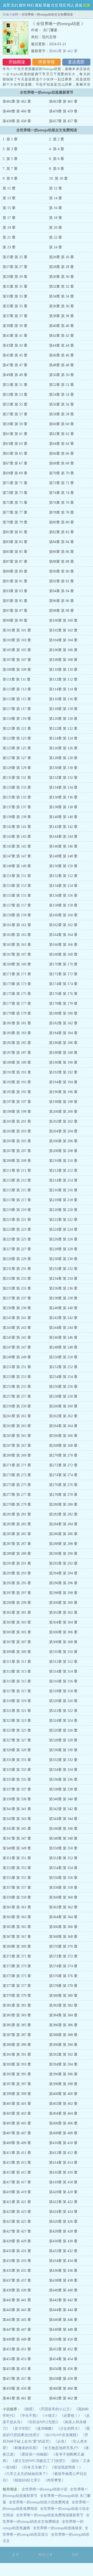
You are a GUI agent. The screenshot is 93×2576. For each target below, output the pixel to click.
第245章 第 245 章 (17, 1337)
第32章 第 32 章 (61, 287)
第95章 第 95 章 (15, 601)
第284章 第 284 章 (63, 1524)
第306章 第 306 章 (63, 1632)
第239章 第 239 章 (17, 1308)
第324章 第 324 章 (63, 1721)
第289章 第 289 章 (17, 1554)
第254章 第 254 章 (63, 1377)
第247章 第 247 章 (17, 1347)
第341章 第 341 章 (17, 1809)
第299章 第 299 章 (17, 1603)
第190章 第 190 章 (63, 1062)
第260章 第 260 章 (63, 1406)
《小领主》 (50, 2416)
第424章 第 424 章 (63, 2212)
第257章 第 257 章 (17, 1396)
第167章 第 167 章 (17, 954)
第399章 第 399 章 (17, 2094)
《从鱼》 (61, 2441)
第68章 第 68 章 (61, 463)
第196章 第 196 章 (63, 1092)
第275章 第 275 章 (17, 1485)
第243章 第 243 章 (17, 1328)
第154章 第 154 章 (63, 886)
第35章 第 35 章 (15, 306)
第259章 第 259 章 (17, 1406)
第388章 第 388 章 (63, 2035)
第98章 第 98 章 (61, 611)
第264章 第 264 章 (63, 1426)
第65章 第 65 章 (15, 454)
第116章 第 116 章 (63, 699)
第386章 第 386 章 (63, 2025)
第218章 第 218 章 (63, 1200)
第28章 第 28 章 (61, 267)
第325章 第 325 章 (17, 1730)
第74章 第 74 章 (61, 493)
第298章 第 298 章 (63, 1593)
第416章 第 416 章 (63, 2172)
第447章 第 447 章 (17, 2330)
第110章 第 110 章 (63, 670)
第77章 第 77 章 (15, 512)
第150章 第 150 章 (63, 866)
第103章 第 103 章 (17, 640)
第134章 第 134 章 (63, 787)
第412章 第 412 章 (63, 2153)
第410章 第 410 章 (63, 2143)
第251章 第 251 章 (17, 1367)
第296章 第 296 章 (63, 1583)
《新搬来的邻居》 (25, 2448)
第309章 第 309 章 (17, 1652)
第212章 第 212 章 (63, 1171)
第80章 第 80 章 (61, 522)
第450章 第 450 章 (63, 2339)
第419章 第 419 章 (17, 2192)
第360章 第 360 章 (63, 1897)
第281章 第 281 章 (17, 1514)
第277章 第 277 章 (17, 1495)
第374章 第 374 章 (63, 1966)
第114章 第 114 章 (63, 689)
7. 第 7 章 (10, 169)
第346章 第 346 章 (63, 1829)
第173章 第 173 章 (17, 984)
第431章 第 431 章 (17, 2251)
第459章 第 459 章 (63, 111)
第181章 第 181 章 (17, 1023)
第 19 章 (9, 228)
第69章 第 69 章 (15, 473)
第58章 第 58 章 (61, 414)
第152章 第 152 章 (63, 876)
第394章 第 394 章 (63, 2064)
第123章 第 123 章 (17, 738)
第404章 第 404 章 (63, 2113)
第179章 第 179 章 (17, 1013)
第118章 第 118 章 (63, 709)
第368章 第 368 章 (63, 1937)
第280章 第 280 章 (63, 1504)
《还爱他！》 (71, 2416)
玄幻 (14, 5)
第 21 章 (9, 237)
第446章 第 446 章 (63, 2320)
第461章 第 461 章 (63, 101)
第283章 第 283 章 (17, 1524)
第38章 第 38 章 (61, 316)
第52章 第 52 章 (61, 385)
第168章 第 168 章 (63, 954)
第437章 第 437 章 (17, 2280)
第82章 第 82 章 (61, 532)
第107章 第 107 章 (17, 660)
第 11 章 (9, 188)
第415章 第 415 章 (17, 2172)
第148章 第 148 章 (63, 856)
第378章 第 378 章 (63, 1986)
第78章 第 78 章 (61, 512)
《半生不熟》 (29, 2416)
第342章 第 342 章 (63, 1809)
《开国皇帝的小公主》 (55, 2409)
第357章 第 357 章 (17, 1888)
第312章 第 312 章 (63, 1662)
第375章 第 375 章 (17, 1976)
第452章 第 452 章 (63, 2349)
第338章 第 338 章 (63, 1789)
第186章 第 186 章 (63, 1043)
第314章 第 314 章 (63, 1671)
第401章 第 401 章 (17, 2104)
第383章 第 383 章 (17, 2015)
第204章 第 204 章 (63, 1131)
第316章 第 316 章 (63, 1681)
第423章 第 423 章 (17, 2212)
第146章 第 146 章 (63, 846)
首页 (6, 5)
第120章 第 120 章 (63, 719)
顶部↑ (76, 2555)
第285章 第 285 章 (17, 1534)
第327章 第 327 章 (17, 1740)
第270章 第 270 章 (63, 1455)
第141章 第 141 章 (17, 827)
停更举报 (47, 62)
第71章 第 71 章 (15, 483)
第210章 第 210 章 (63, 1161)
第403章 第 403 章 (17, 2113)
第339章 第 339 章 (17, 1799)
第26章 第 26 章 (61, 257)
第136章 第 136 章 (63, 797)
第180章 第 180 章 (63, 1013)
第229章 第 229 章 (17, 1259)
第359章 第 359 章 (17, 1897)
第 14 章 (56, 198)
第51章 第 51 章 (15, 385)
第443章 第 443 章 (17, 2310)
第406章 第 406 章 (63, 2123)
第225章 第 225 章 (17, 1239)
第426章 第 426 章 (63, 2221)
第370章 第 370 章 (63, 1946)
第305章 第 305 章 (17, 1632)
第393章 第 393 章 (17, 2064)
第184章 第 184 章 (63, 1033)
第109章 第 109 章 (17, 670)
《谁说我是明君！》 (66, 2467)
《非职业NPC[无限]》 (43, 2422)
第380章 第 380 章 (63, 1996)
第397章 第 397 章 (17, 2084)
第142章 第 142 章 (63, 827)
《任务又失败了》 (35, 2467)
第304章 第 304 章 (63, 1622)
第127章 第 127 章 (17, 758)
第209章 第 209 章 (17, 1161)
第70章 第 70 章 (61, 473)
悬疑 (38, 5)
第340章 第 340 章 (63, 1799)
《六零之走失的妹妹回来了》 (26, 2474)
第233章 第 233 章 (17, 1279)
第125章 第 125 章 (17, 748)
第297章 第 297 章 (17, 1593)
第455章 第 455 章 (17, 2369)
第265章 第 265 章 (17, 1436)
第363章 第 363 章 (17, 1917)
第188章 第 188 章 (63, 1053)
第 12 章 (56, 188)
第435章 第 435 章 (17, 2271)
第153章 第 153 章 (17, 886)
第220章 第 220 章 (63, 1210)
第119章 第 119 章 (17, 719)
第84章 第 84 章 (61, 542)
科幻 (30, 5)
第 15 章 (9, 208)
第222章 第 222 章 (63, 1220)
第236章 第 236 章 (63, 1288)
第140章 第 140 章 (63, 817)
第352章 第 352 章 (63, 1858)
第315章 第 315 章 (17, 1681)
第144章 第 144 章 (63, 837)
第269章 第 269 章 (17, 1455)
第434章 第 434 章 (63, 2261)
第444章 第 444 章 (63, 2310)
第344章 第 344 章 (63, 1819)
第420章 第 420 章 (63, 2192)
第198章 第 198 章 (63, 1102)
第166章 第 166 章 (63, 945)
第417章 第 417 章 (17, 2182)
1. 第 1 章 (10, 139)
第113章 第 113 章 (17, 689)
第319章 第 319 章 (17, 1701)
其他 (79, 5)
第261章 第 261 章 (17, 1416)
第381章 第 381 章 (17, 2005)
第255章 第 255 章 (17, 1387)
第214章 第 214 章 (63, 1180)
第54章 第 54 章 (61, 395)
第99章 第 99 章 (15, 620)
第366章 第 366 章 (63, 1927)
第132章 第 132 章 (63, 778)
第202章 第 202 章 (63, 1121)
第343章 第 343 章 (17, 1819)
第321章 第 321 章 (17, 1711)
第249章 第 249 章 (17, 1357)
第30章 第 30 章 (61, 277)
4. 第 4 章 (57, 149)
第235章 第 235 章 (17, 1288)
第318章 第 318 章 (63, 1691)
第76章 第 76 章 (61, 503)
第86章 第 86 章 (61, 552)
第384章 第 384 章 (63, 2015)
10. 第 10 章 (58, 178)
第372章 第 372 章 (63, 1956)
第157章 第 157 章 (17, 905)
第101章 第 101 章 (17, 630)
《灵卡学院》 (22, 2429)
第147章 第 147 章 (17, 856)
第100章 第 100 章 (63, 620)
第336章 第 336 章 (63, 1779)
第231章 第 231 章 (17, 1269)
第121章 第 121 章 (17, 729)
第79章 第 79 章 (15, 522)
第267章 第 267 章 (17, 1446)
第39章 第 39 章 (15, 326)
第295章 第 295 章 (17, 1583)
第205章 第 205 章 (17, 1141)
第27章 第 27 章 (15, 267)
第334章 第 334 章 (63, 1770)
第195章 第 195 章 (17, 1092)
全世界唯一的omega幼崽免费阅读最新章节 (50, 2515)
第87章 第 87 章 (15, 562)
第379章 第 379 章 (17, 1996)
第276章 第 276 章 (63, 1485)
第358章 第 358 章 (63, 1888)
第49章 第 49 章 (15, 375)
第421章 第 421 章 (17, 2202)
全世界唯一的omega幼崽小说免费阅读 (39, 2502)
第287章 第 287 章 (17, 1544)
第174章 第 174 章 (63, 984)
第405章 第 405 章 (17, 2123)
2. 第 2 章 (57, 139)
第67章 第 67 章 (15, 463)
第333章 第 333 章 (17, 1770)
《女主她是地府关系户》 (61, 2448)
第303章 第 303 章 (17, 1622)
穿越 (47, 5)
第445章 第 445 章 (17, 2320)
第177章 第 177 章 (17, 1004)
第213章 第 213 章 (17, 1180)
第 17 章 (9, 218)
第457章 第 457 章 (63, 121)
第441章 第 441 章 (17, 2300)
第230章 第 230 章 (63, 1259)
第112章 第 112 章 (63, 679)
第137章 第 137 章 (17, 807)
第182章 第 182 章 (63, 1023)
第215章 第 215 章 (17, 1190)
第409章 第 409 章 (17, 2143)
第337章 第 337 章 (17, 1789)
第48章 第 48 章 (61, 365)
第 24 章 (56, 247)
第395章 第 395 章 (17, 2074)
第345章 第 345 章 (17, 1829)
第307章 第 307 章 (17, 1642)
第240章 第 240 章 (63, 1308)
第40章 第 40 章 (61, 326)
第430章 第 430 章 (63, 2241)
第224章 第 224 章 (63, 1229)
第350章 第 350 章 (63, 1848)
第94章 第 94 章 (61, 591)
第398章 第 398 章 (63, 2084)
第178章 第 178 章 (63, 1004)
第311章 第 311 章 (17, 1662)
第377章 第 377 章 (17, 1986)
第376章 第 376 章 (63, 1976)
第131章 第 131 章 (17, 778)
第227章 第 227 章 (17, 1249)
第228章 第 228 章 (63, 1249)
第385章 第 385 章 (17, 2025)
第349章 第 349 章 (17, 1848)
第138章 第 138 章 (63, 807)
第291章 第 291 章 (17, 1563)
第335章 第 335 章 (17, 1779)
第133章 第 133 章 (17, 787)
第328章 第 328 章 (63, 1740)
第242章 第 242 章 (63, 1318)
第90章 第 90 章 (61, 571)
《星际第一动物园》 (34, 2454)
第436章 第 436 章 (63, 2271)
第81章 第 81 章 (15, 532)
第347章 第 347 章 (17, 1838)
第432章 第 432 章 (63, 2251)
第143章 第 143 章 (17, 837)
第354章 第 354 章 (63, 1868)
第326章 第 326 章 (63, 1730)
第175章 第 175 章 (17, 994)
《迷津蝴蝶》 (44, 2429)
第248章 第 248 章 (63, 1347)
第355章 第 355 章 (17, 1878)
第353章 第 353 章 (17, 1868)
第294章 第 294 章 (63, 1573)
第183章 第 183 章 (17, 1033)
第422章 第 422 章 (63, 2202)
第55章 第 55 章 (15, 404)
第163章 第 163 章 (17, 935)
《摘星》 (29, 2409)
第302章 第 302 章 (63, 1613)
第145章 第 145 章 (17, 846)
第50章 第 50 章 (61, 375)
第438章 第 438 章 (63, 2280)
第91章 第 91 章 (15, 581)
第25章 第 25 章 (15, 257)
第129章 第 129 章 (17, 768)
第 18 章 (56, 218)
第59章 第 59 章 (15, 424)
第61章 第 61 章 (15, 434)
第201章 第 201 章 (17, 1121)
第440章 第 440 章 (63, 2290)
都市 (22, 5)
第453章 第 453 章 (17, 2359)
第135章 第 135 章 (17, 797)
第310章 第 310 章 (63, 1652)
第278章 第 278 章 (63, 1495)
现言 (63, 5)
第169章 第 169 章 (17, 964)
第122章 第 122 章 (63, 729)
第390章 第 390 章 (63, 2045)
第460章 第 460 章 (17, 111)
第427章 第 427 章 (17, 2231)
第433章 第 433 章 (17, 2261)
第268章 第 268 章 (63, 1446)
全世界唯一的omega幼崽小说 (45, 2489)
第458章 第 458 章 (17, 121)
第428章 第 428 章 (63, 2231)
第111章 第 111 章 (17, 679)
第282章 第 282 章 (63, 1514)
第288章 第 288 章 (63, 1544)
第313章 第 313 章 (17, 1671)
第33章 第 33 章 (15, 296)
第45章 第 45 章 (15, 355)
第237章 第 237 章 (17, 1298)
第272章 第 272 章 (63, 1465)
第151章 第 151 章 (17, 876)
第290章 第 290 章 (63, 1554)
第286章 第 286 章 (63, 1534)
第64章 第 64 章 (61, 444)
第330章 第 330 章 (63, 1750)
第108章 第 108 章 (63, 660)
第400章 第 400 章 (63, 2094)
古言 (55, 5)
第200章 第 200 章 (63, 1112)
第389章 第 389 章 (17, 2045)
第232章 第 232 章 (63, 1269)
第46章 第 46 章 (61, 355)
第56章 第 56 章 (61, 404)
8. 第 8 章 (57, 169)
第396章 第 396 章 (63, 2074)
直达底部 (76, 62)
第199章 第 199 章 (17, 1112)
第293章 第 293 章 (17, 1573)
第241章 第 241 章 (17, 1318)
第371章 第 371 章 (17, 1956)
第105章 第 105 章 (17, 650)
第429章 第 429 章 (17, 2241)
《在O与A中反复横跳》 (61, 2435)
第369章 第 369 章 (17, 1946)
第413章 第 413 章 (17, 2163)
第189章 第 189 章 (17, 1062)
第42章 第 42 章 (61, 336)
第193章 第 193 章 (17, 1082)
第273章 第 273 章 (17, 1475)
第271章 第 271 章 (17, 1465)
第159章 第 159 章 (17, 915)
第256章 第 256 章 (63, 1387)
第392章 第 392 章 (63, 2055)
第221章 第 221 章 (17, 1220)
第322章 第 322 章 (63, 1711)
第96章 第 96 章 (61, 601)
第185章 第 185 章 (17, 1043)
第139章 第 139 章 (17, 817)
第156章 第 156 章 (63, 895)
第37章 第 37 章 (15, 316)
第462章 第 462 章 (63, 51)
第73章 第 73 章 (15, 493)
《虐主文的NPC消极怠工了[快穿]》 (39, 2461)
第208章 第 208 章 (63, 1151)
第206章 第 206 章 (63, 1141)
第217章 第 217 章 (17, 1200)
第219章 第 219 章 (17, 1210)
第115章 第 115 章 (17, 699)
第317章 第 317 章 (17, 1691)
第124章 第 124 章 (63, 738)
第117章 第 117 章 (17, 709)
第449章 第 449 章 (17, 2339)
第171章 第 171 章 (17, 974)
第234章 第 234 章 (63, 1279)
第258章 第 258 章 (63, 1396)
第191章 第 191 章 (17, 1072)
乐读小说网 (10, 14)
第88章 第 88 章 (61, 562)
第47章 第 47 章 (15, 365)
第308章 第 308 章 (63, 1642)
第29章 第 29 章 (15, 277)
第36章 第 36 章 (61, 306)
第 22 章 (56, 237)
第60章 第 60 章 (61, 424)
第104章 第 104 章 (63, 640)
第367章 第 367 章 (17, 1937)
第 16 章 (56, 208)
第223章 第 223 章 (17, 1229)
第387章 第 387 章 (17, 2035)
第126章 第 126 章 (63, 748)
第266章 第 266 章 (63, 1436)
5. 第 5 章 (10, 159)
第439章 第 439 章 (17, 2290)
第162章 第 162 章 (63, 925)
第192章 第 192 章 (63, 1072)
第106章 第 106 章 (63, 650)
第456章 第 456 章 (63, 2369)
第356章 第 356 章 (63, 1878)
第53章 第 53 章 (15, 395)
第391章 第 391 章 (17, 2055)
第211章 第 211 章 (17, 1171)
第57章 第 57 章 (15, 414)
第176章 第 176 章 (63, 994)
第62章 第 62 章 (61, 434)
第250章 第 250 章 (63, 1357)
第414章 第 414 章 (63, 2163)
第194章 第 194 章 (63, 1082)
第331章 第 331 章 (17, 1760)
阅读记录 (45, 2555)
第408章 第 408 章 (63, 2133)
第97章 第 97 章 (15, 611)
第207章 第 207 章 (17, 1151)
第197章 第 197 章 (17, 1102)
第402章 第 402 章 (63, 2104)
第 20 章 (56, 228)
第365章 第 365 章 (17, 1927)
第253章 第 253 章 (17, 1377)
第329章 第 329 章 (17, 1750)
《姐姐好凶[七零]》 (27, 2480)
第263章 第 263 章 (17, 1426)
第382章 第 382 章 (63, 2005)
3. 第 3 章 (10, 149)
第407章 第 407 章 (17, 2133)
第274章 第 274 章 (63, 1475)
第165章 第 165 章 (17, 945)
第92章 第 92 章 (61, 581)
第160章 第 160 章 (63, 915)
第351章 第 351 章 (17, 1858)
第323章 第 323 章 (17, 1721)
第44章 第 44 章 (61, 345)
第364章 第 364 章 (63, 1917)
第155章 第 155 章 (17, 895)
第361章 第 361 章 (17, 1907)
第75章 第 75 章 (15, 503)
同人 (71, 5)
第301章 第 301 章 (17, 1613)
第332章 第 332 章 (63, 1760)
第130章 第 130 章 (63, 768)
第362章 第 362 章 (63, 1907)
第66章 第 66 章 (61, 454)
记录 (87, 5)
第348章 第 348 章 (63, 1838)
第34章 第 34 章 (61, 296)
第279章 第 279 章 (17, 1504)
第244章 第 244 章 (63, 1328)
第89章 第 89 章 (15, 571)
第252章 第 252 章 (63, 1367)
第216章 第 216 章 (63, 1190)
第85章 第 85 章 (15, 552)
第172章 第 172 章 (63, 974)
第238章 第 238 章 (63, 1298)
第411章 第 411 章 (17, 2153)
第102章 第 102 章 (63, 630)
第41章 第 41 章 (15, 336)
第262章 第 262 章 (63, 1416)
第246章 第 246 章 (63, 1337)
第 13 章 (9, 198)
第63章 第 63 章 (15, 444)
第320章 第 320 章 (63, 1701)
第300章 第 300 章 (63, 1603)
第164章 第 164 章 (63, 935)
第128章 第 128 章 (63, 758)
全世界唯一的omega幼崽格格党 (57, 2528)
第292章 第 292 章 (63, 1563)
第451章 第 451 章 (17, 2349)
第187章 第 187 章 (17, 1053)
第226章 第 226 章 (63, 1239)
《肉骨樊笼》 (54, 2480)
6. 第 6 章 (57, 159)
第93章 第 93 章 (15, 591)
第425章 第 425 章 (17, 2221)
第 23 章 (9, 247)
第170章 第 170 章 (63, 964)
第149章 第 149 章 (17, 866)
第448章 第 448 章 (63, 2330)
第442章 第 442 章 (63, 2300)
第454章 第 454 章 (63, 2359)
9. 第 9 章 (10, 178)
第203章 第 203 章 (17, 1131)
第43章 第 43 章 (15, 345)
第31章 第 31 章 (15, 287)
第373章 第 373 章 (17, 1966)
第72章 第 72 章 (61, 483)
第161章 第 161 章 (17, 925)
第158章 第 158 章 (63, 905)
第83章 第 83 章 (15, 542)
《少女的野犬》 (69, 2429)
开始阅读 (17, 62)
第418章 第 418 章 (63, 2182)
